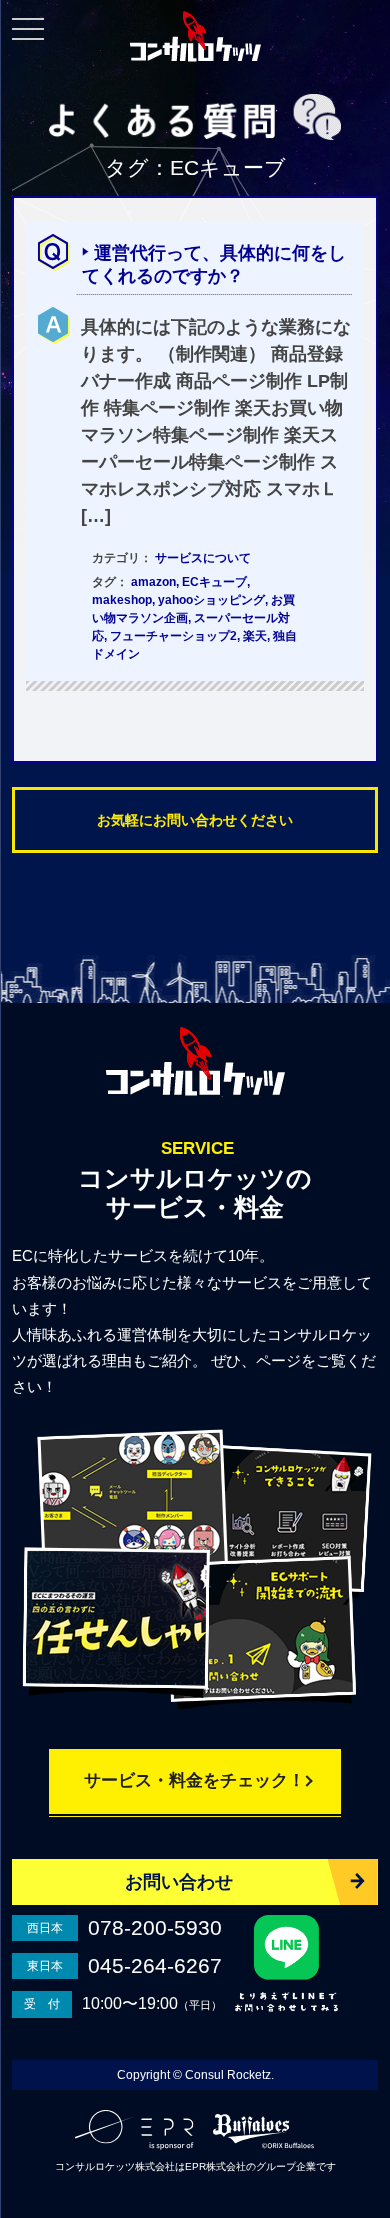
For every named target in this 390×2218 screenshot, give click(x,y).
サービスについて (203, 558)
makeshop (122, 600)
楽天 (255, 636)
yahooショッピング (211, 600)
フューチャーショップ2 (173, 636)
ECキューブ (214, 582)
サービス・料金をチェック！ (194, 1780)
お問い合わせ (179, 1882)
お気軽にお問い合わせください (195, 820)
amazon (153, 582)
